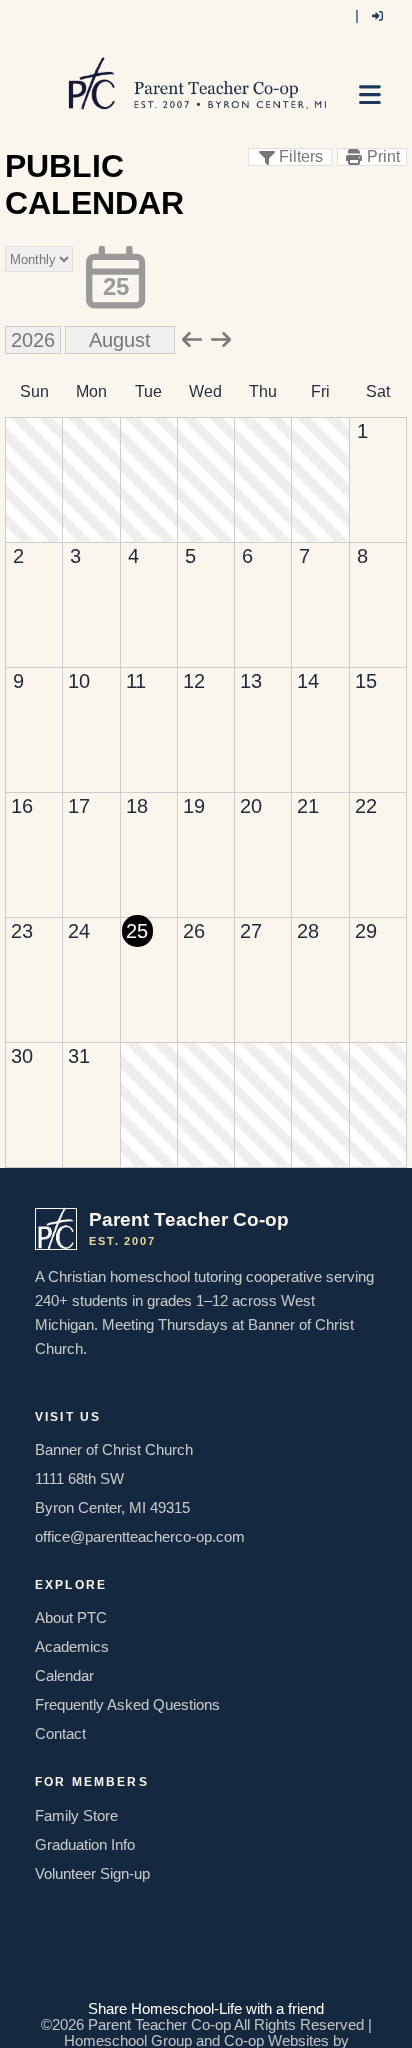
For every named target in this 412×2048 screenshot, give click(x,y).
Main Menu (375, 103)
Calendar (64, 1676)
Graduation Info (85, 1845)
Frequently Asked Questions (127, 1705)
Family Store (76, 1816)
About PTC (71, 1618)
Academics (72, 1647)
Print (383, 156)
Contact (60, 1734)
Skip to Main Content (206, 1993)
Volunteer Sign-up (92, 1874)
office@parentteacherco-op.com (140, 1537)
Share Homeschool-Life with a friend (206, 2009)
